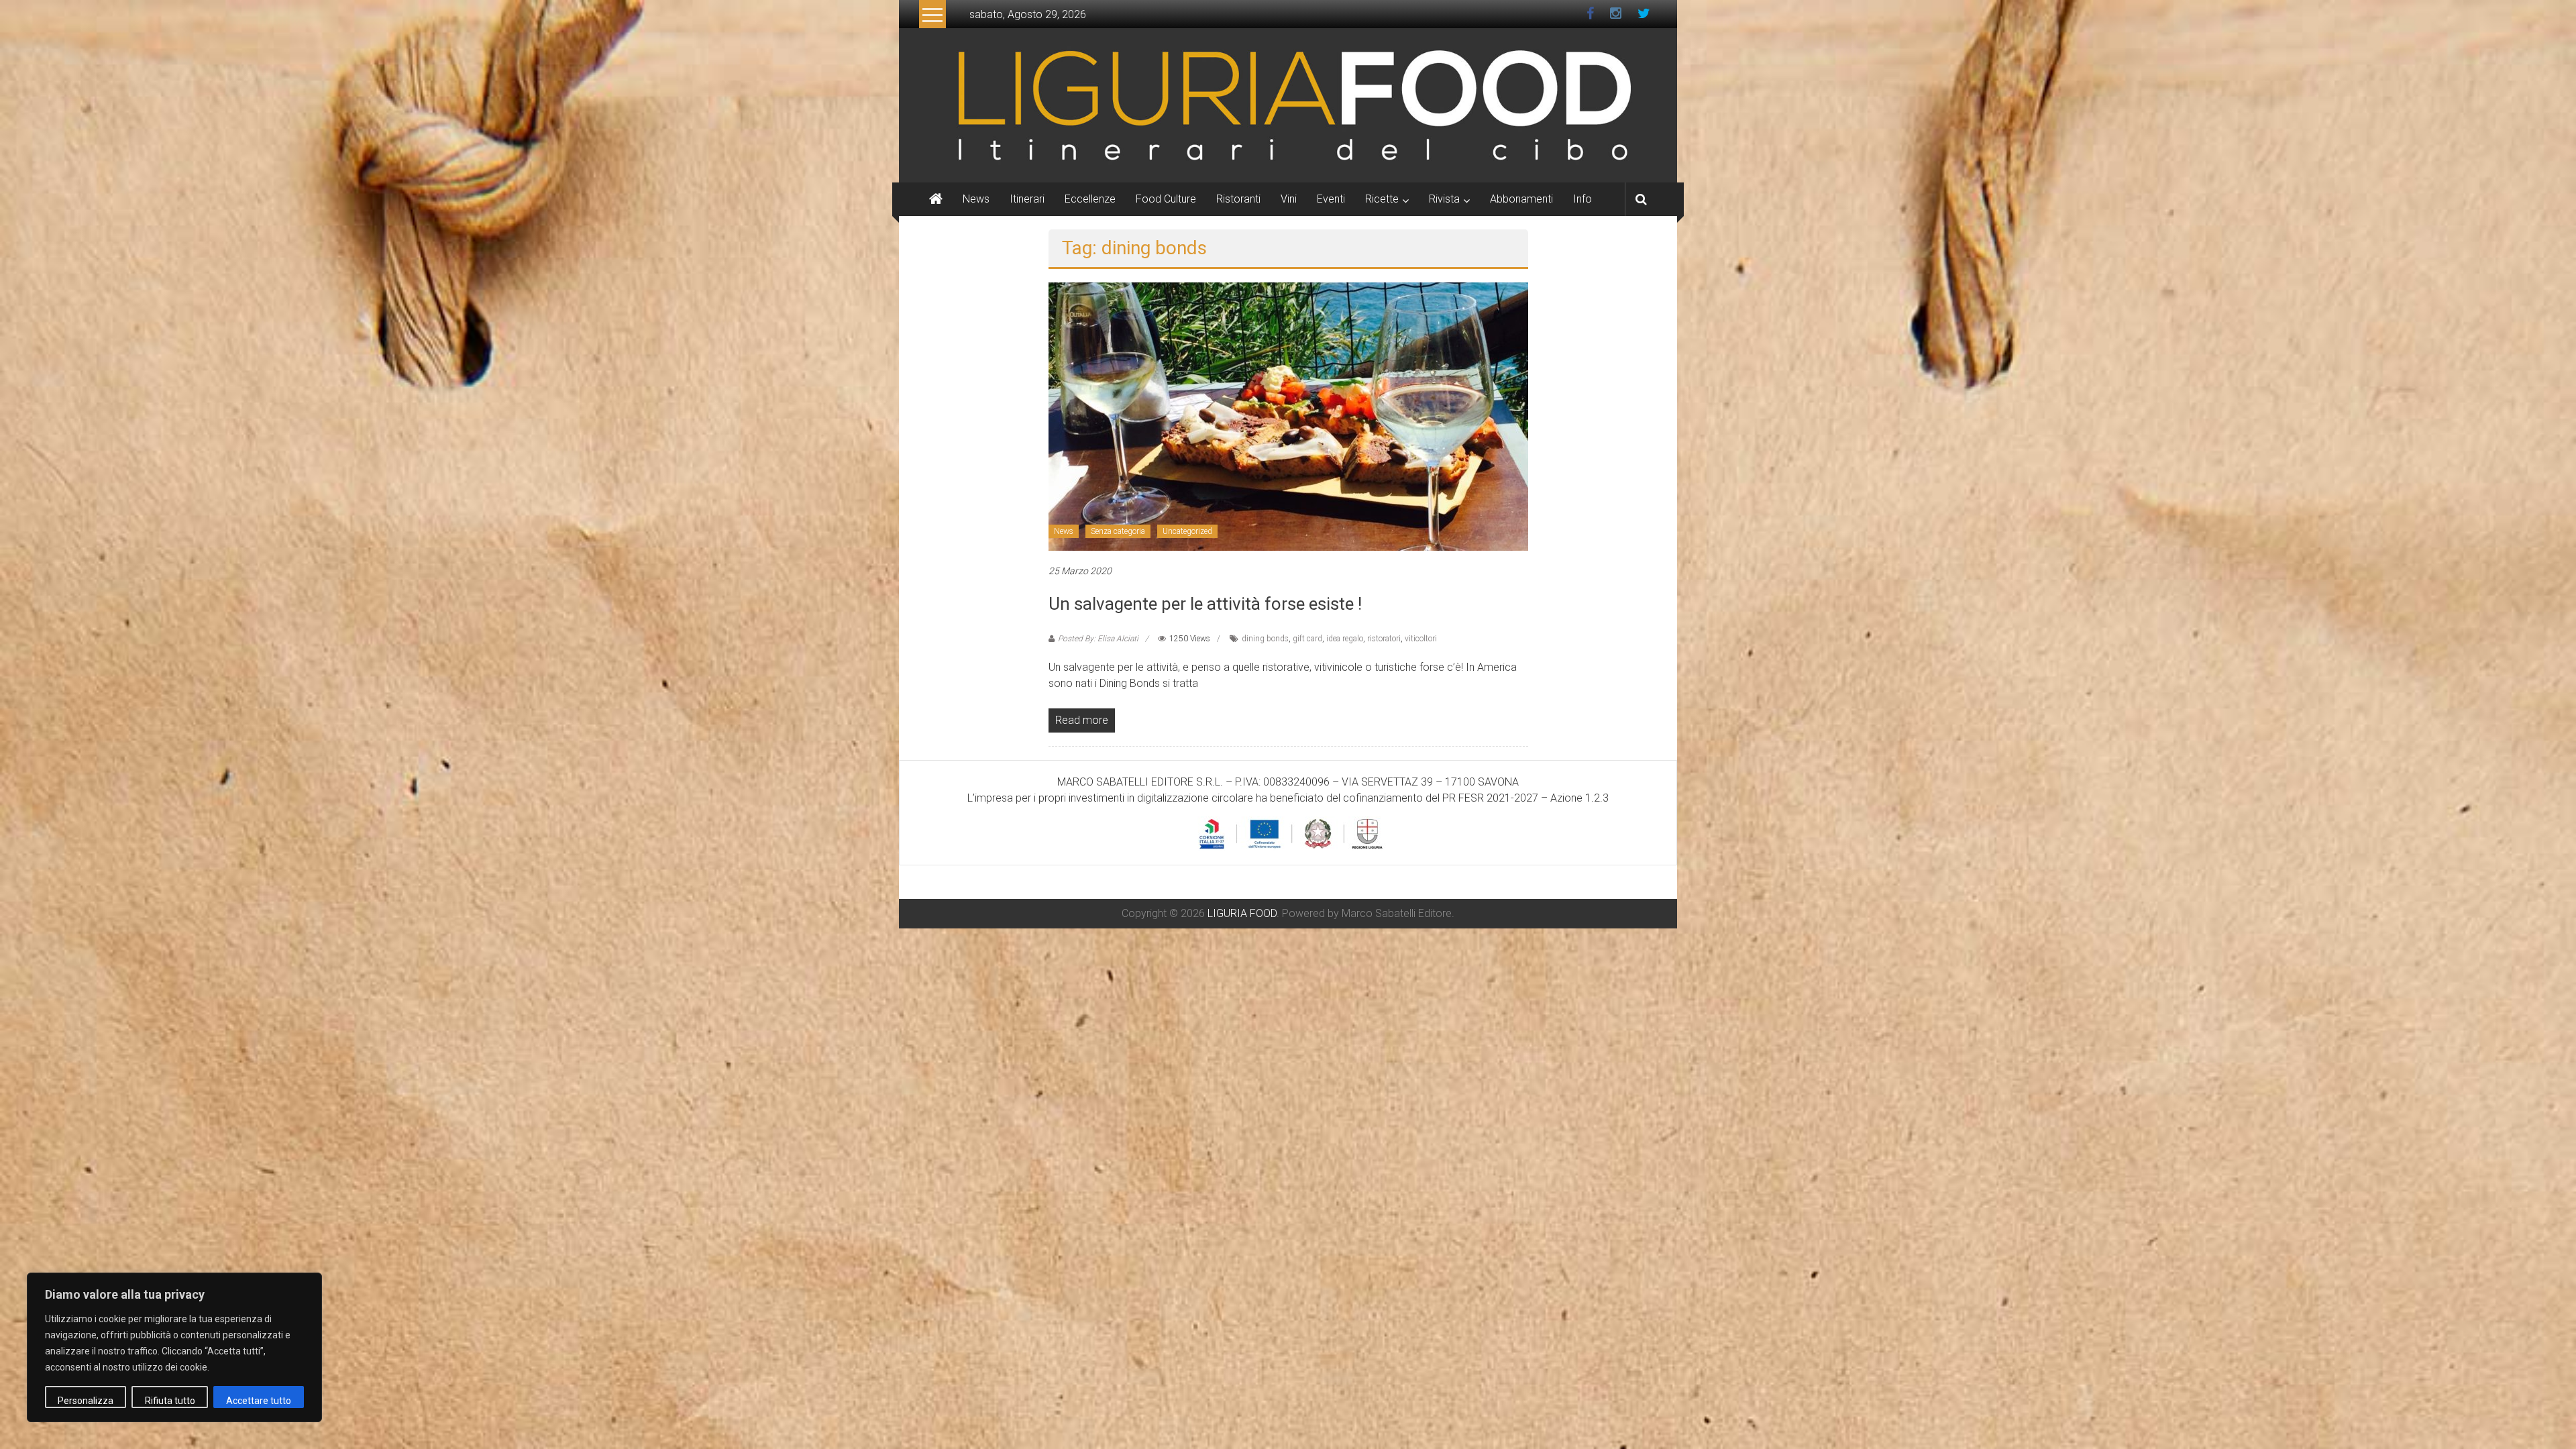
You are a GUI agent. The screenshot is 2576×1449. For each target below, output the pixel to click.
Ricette (1382, 199)
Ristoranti (1238, 199)
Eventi (1331, 199)
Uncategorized (1187, 531)
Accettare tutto (259, 1401)
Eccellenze (1090, 199)
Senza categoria (1118, 531)
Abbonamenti (1521, 199)
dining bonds (1265, 639)
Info (1582, 199)
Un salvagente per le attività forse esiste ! (1205, 604)
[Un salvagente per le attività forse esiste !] (1288, 416)
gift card (1307, 639)
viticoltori (1421, 639)
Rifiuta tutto (170, 1401)
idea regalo (1345, 639)
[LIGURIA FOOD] (1288, 104)
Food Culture (1166, 199)
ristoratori (1384, 639)
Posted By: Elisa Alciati (1098, 639)
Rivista (1444, 199)
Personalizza (86, 1401)
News (976, 199)
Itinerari (1027, 199)
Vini (1289, 199)
